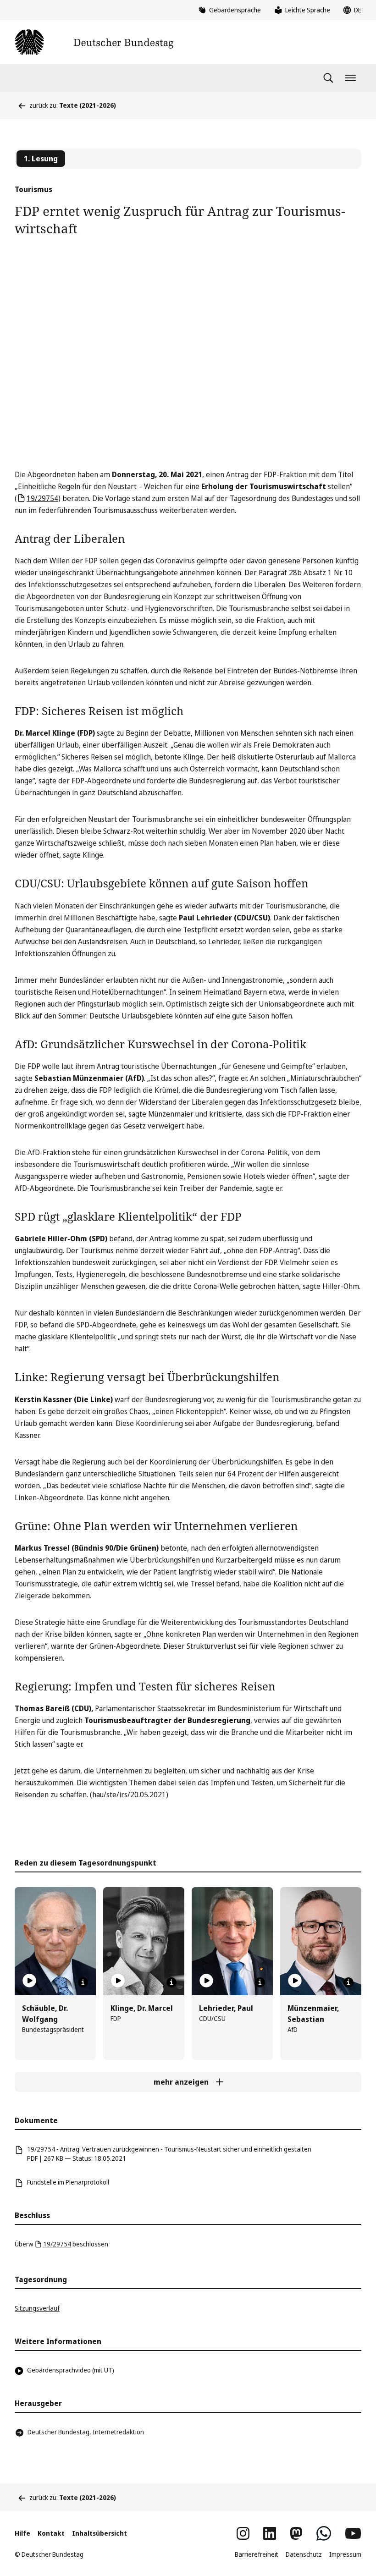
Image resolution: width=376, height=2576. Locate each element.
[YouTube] (353, 2533)
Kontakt (51, 2533)
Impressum (345, 2554)
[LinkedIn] (270, 2533)
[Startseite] (94, 42)
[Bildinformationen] (83, 1982)
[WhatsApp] (324, 2533)
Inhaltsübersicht (100, 2533)
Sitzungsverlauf (37, 2308)
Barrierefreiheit (257, 2554)
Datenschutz (304, 2554)
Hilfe (22, 2533)
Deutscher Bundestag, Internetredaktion (86, 2432)
